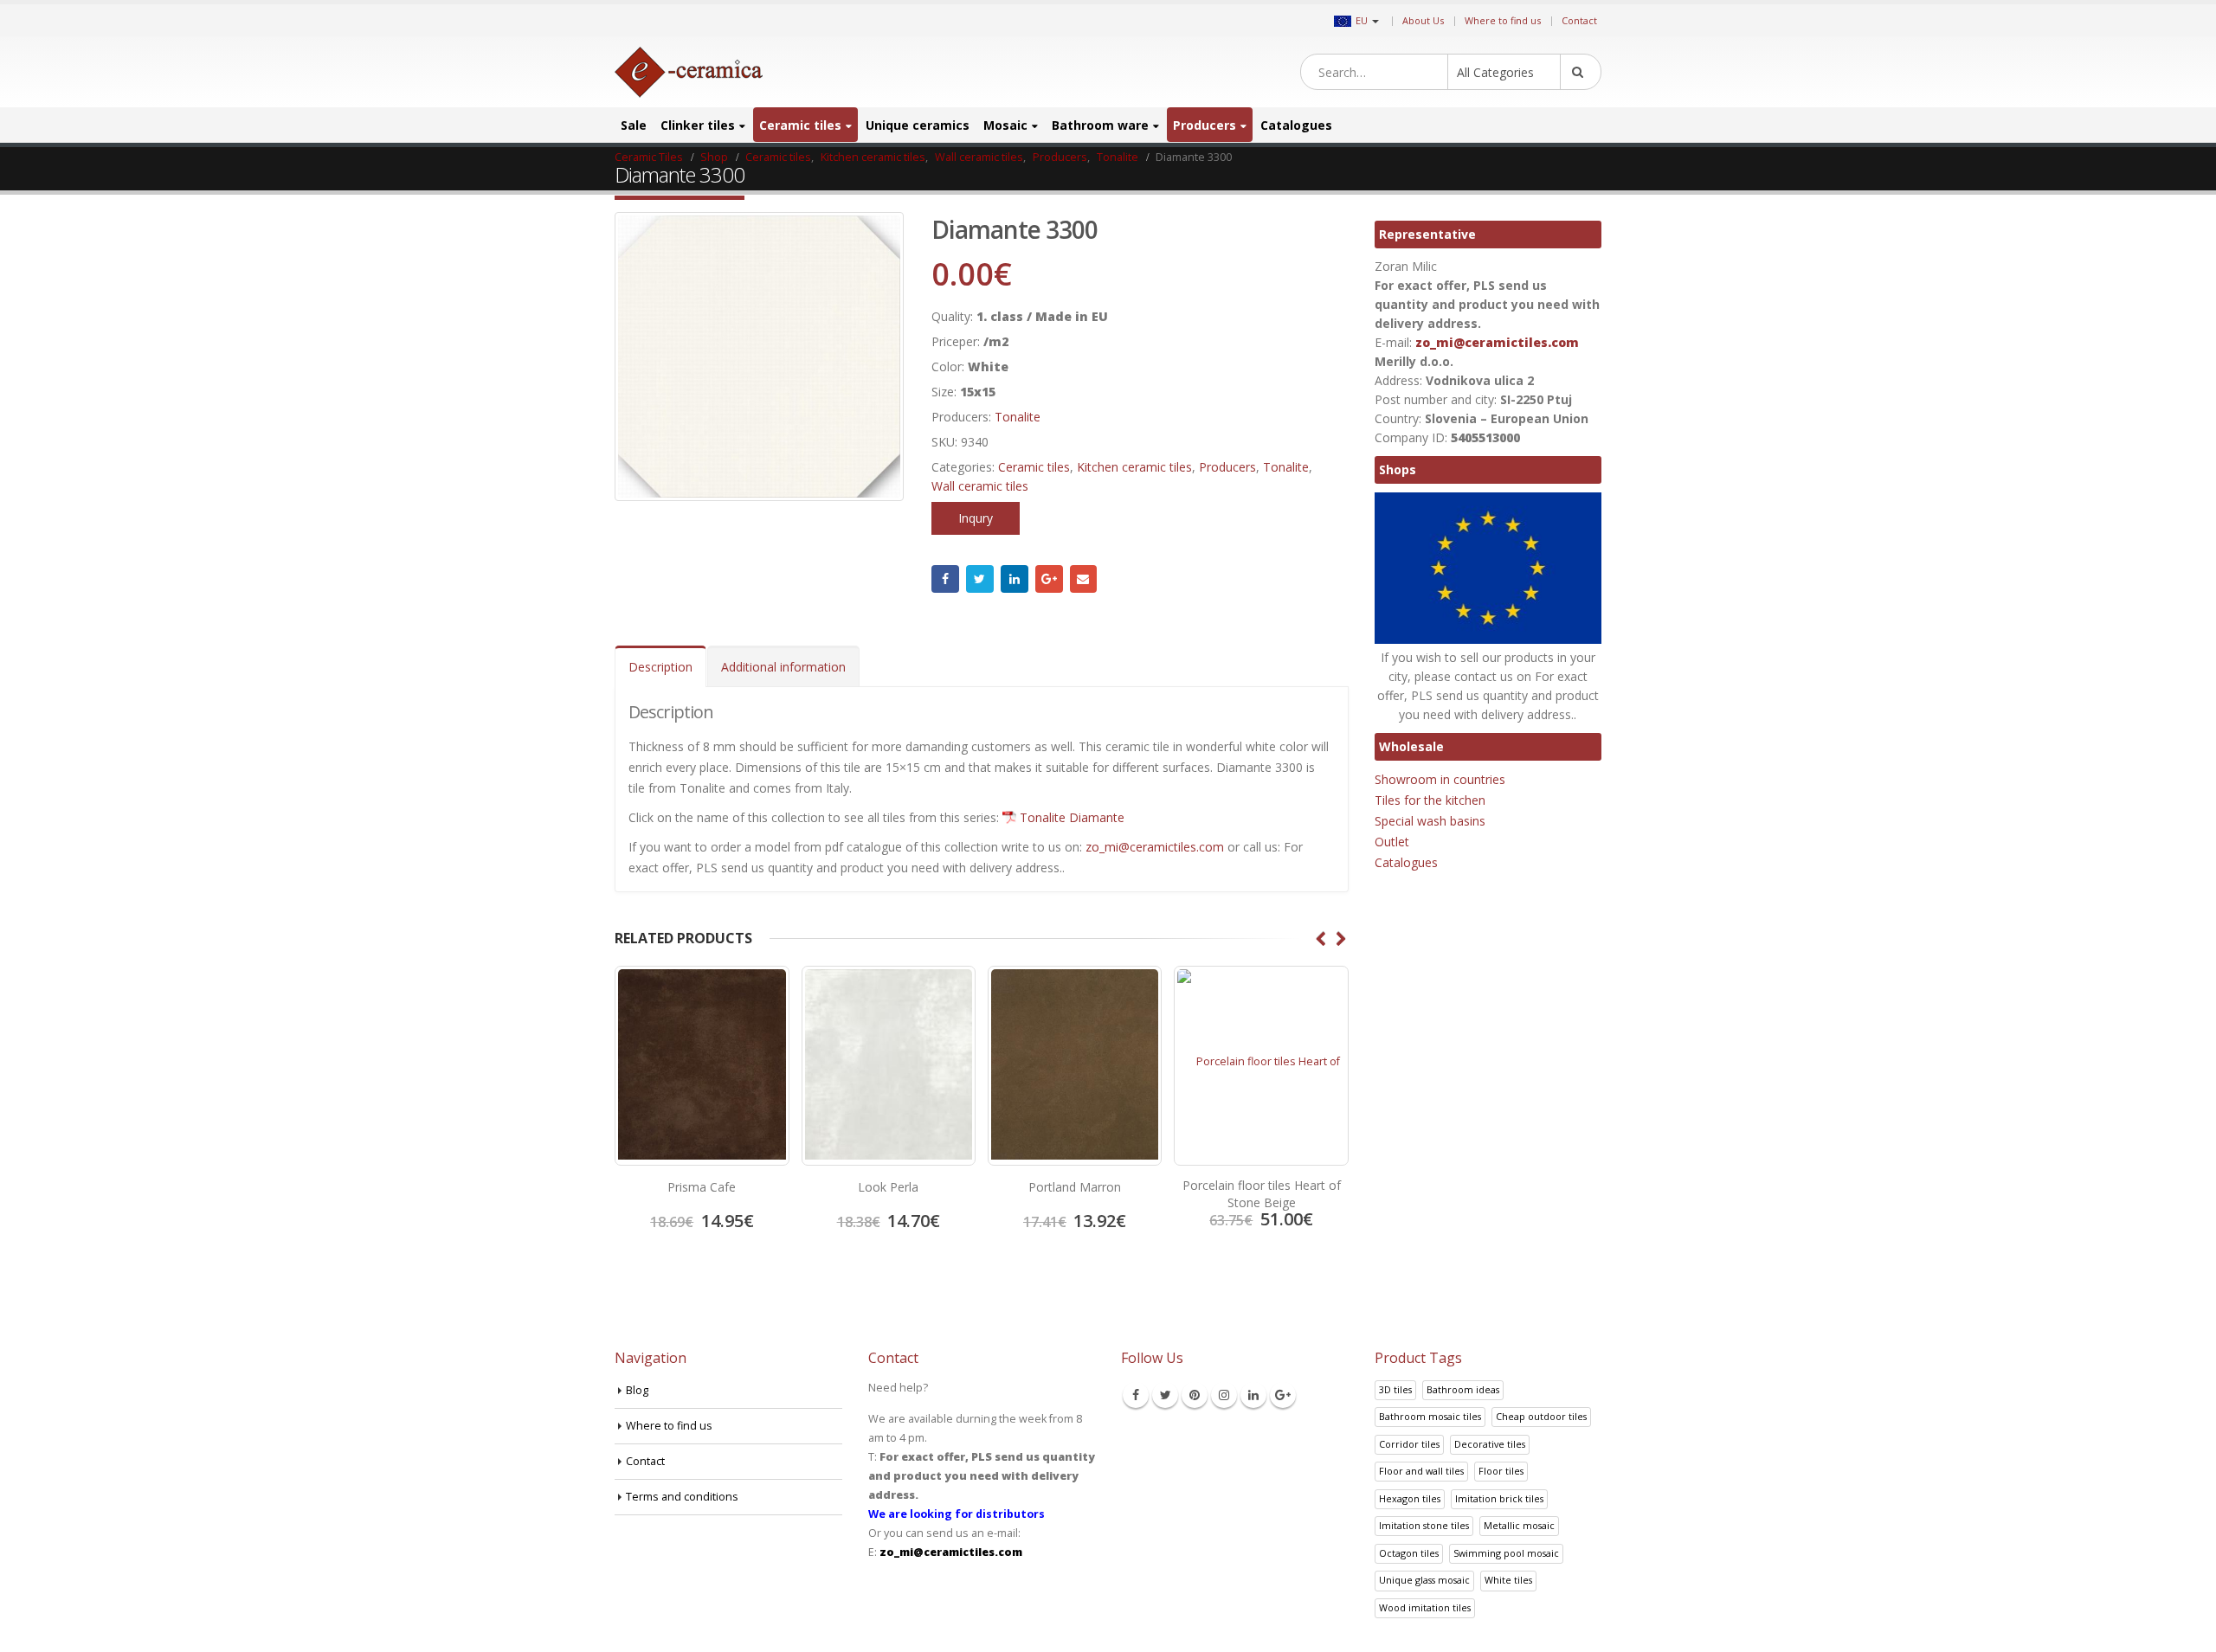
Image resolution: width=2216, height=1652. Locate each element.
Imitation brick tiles (1499, 1498)
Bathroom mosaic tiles (1430, 1416)
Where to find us (1503, 20)
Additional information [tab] (783, 667)
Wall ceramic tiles (980, 486)
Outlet (1392, 842)
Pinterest (1195, 1395)
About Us (1423, 20)
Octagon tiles (1409, 1553)
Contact (1579, 20)
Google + (1049, 579)
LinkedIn (1015, 579)
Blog (637, 1390)
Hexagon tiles (1410, 1498)
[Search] (1581, 72)
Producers (1205, 125)
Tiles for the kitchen (1430, 800)
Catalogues (1296, 125)
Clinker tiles (698, 125)
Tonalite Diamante (1072, 817)
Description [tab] (660, 667)
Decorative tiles (1490, 1444)
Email (1084, 579)
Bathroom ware (1100, 125)
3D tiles (1395, 1389)
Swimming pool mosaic (1506, 1553)
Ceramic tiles (800, 125)
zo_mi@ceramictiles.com (1155, 847)
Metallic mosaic (1519, 1525)
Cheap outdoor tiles (1541, 1416)
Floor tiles (1501, 1471)
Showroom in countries (1440, 779)
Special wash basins (1430, 821)
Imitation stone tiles (1424, 1525)
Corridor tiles (1409, 1444)
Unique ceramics (918, 125)
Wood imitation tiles (1425, 1607)
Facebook (945, 579)
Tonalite (1018, 417)
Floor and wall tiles (1421, 1471)
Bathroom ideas (1463, 1389)
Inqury (976, 518)
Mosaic (1005, 125)
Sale (634, 125)
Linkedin (1253, 1395)
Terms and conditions (682, 1497)
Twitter (980, 579)
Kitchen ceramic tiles (1134, 467)
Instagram (1224, 1395)
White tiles (1508, 1580)
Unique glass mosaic (1424, 1580)
